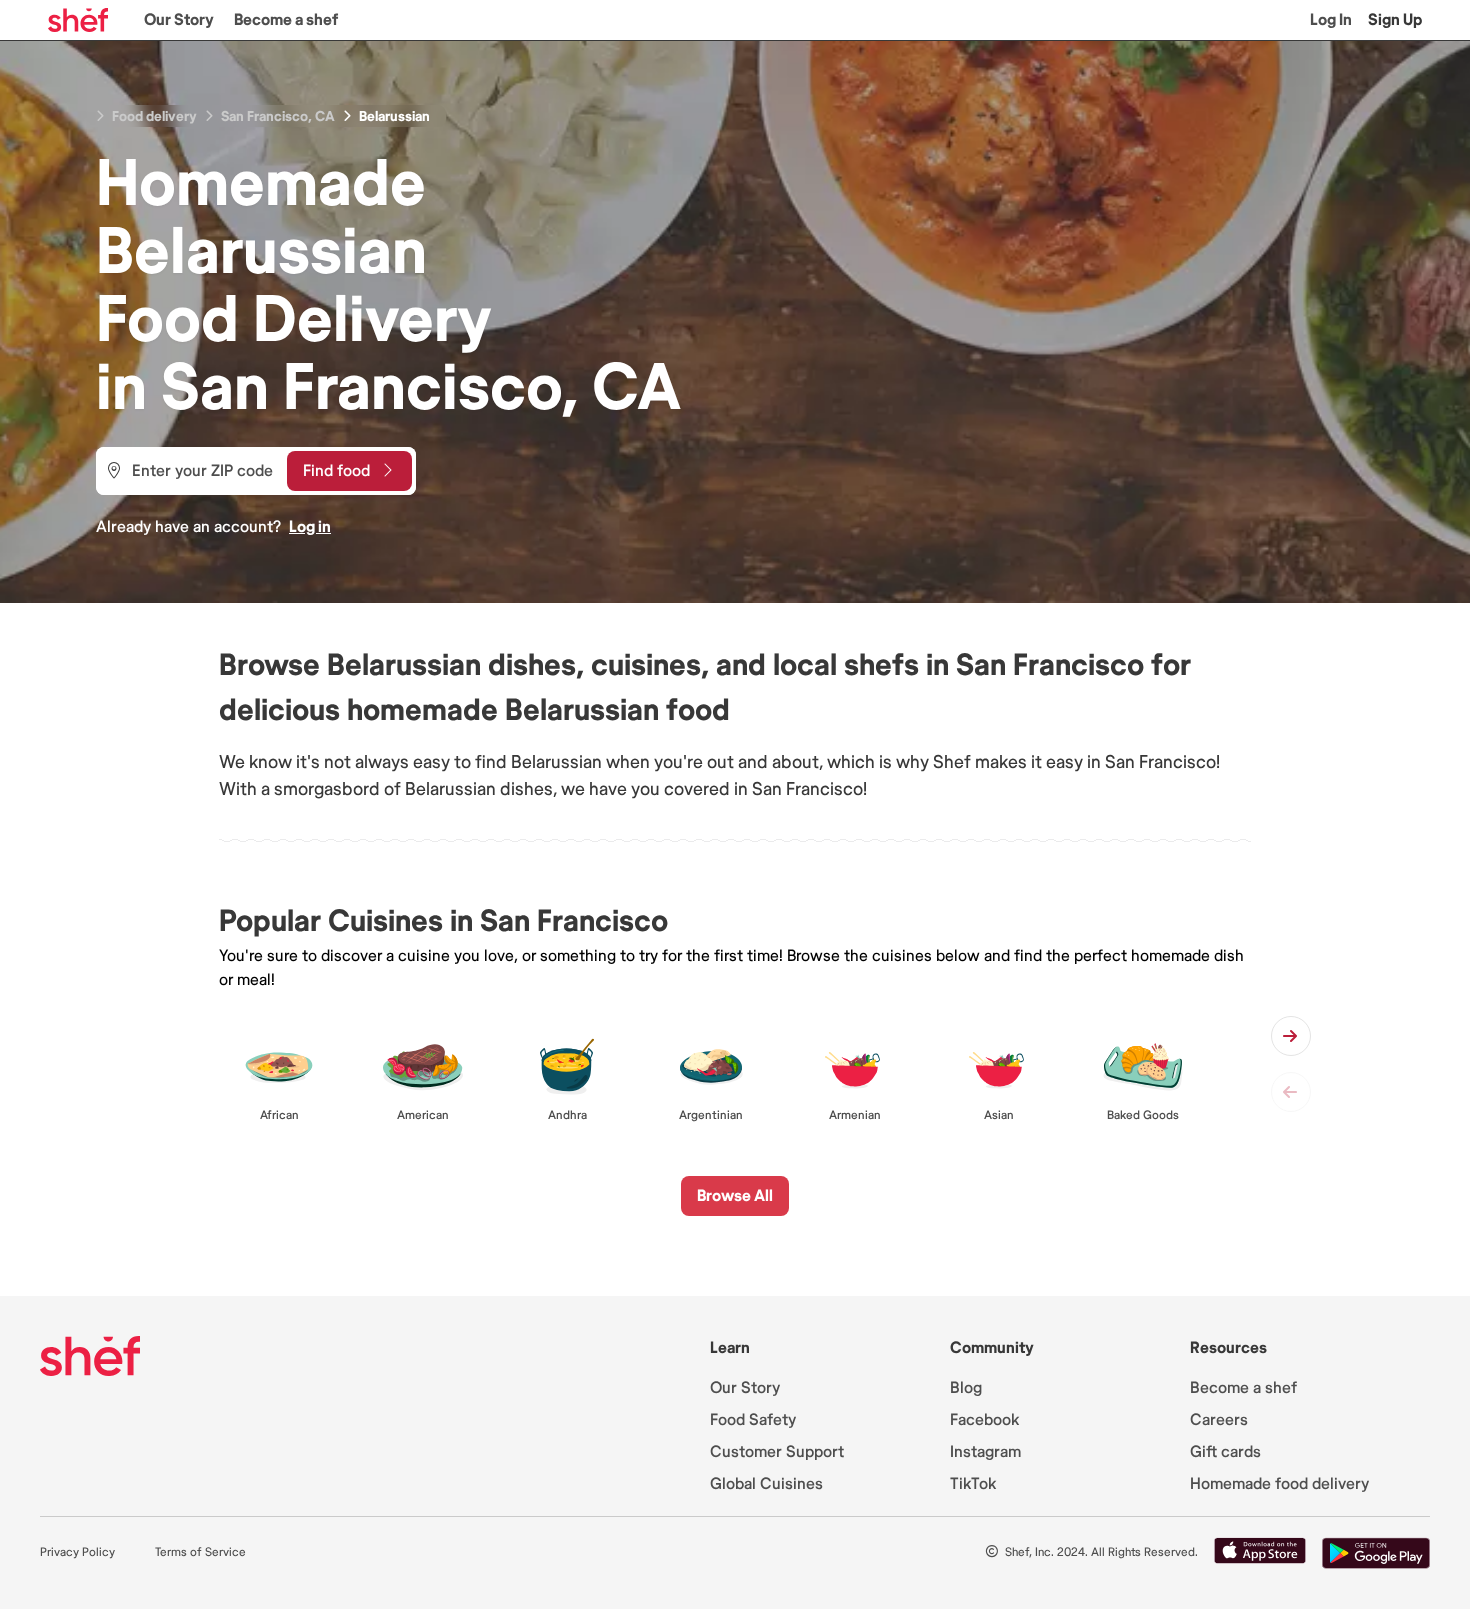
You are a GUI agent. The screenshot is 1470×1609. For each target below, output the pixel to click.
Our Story (179, 20)
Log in (310, 527)
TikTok (973, 1484)
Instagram (985, 1452)
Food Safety (753, 1420)
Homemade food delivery (1279, 1484)
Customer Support (777, 1452)
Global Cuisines (766, 1484)
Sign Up (1395, 20)
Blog (966, 1388)
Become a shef (286, 20)
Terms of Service (200, 1552)
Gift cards (1225, 1452)
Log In (1331, 20)
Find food (336, 471)
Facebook (984, 1420)
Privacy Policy (77, 1552)
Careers (1219, 1420)
